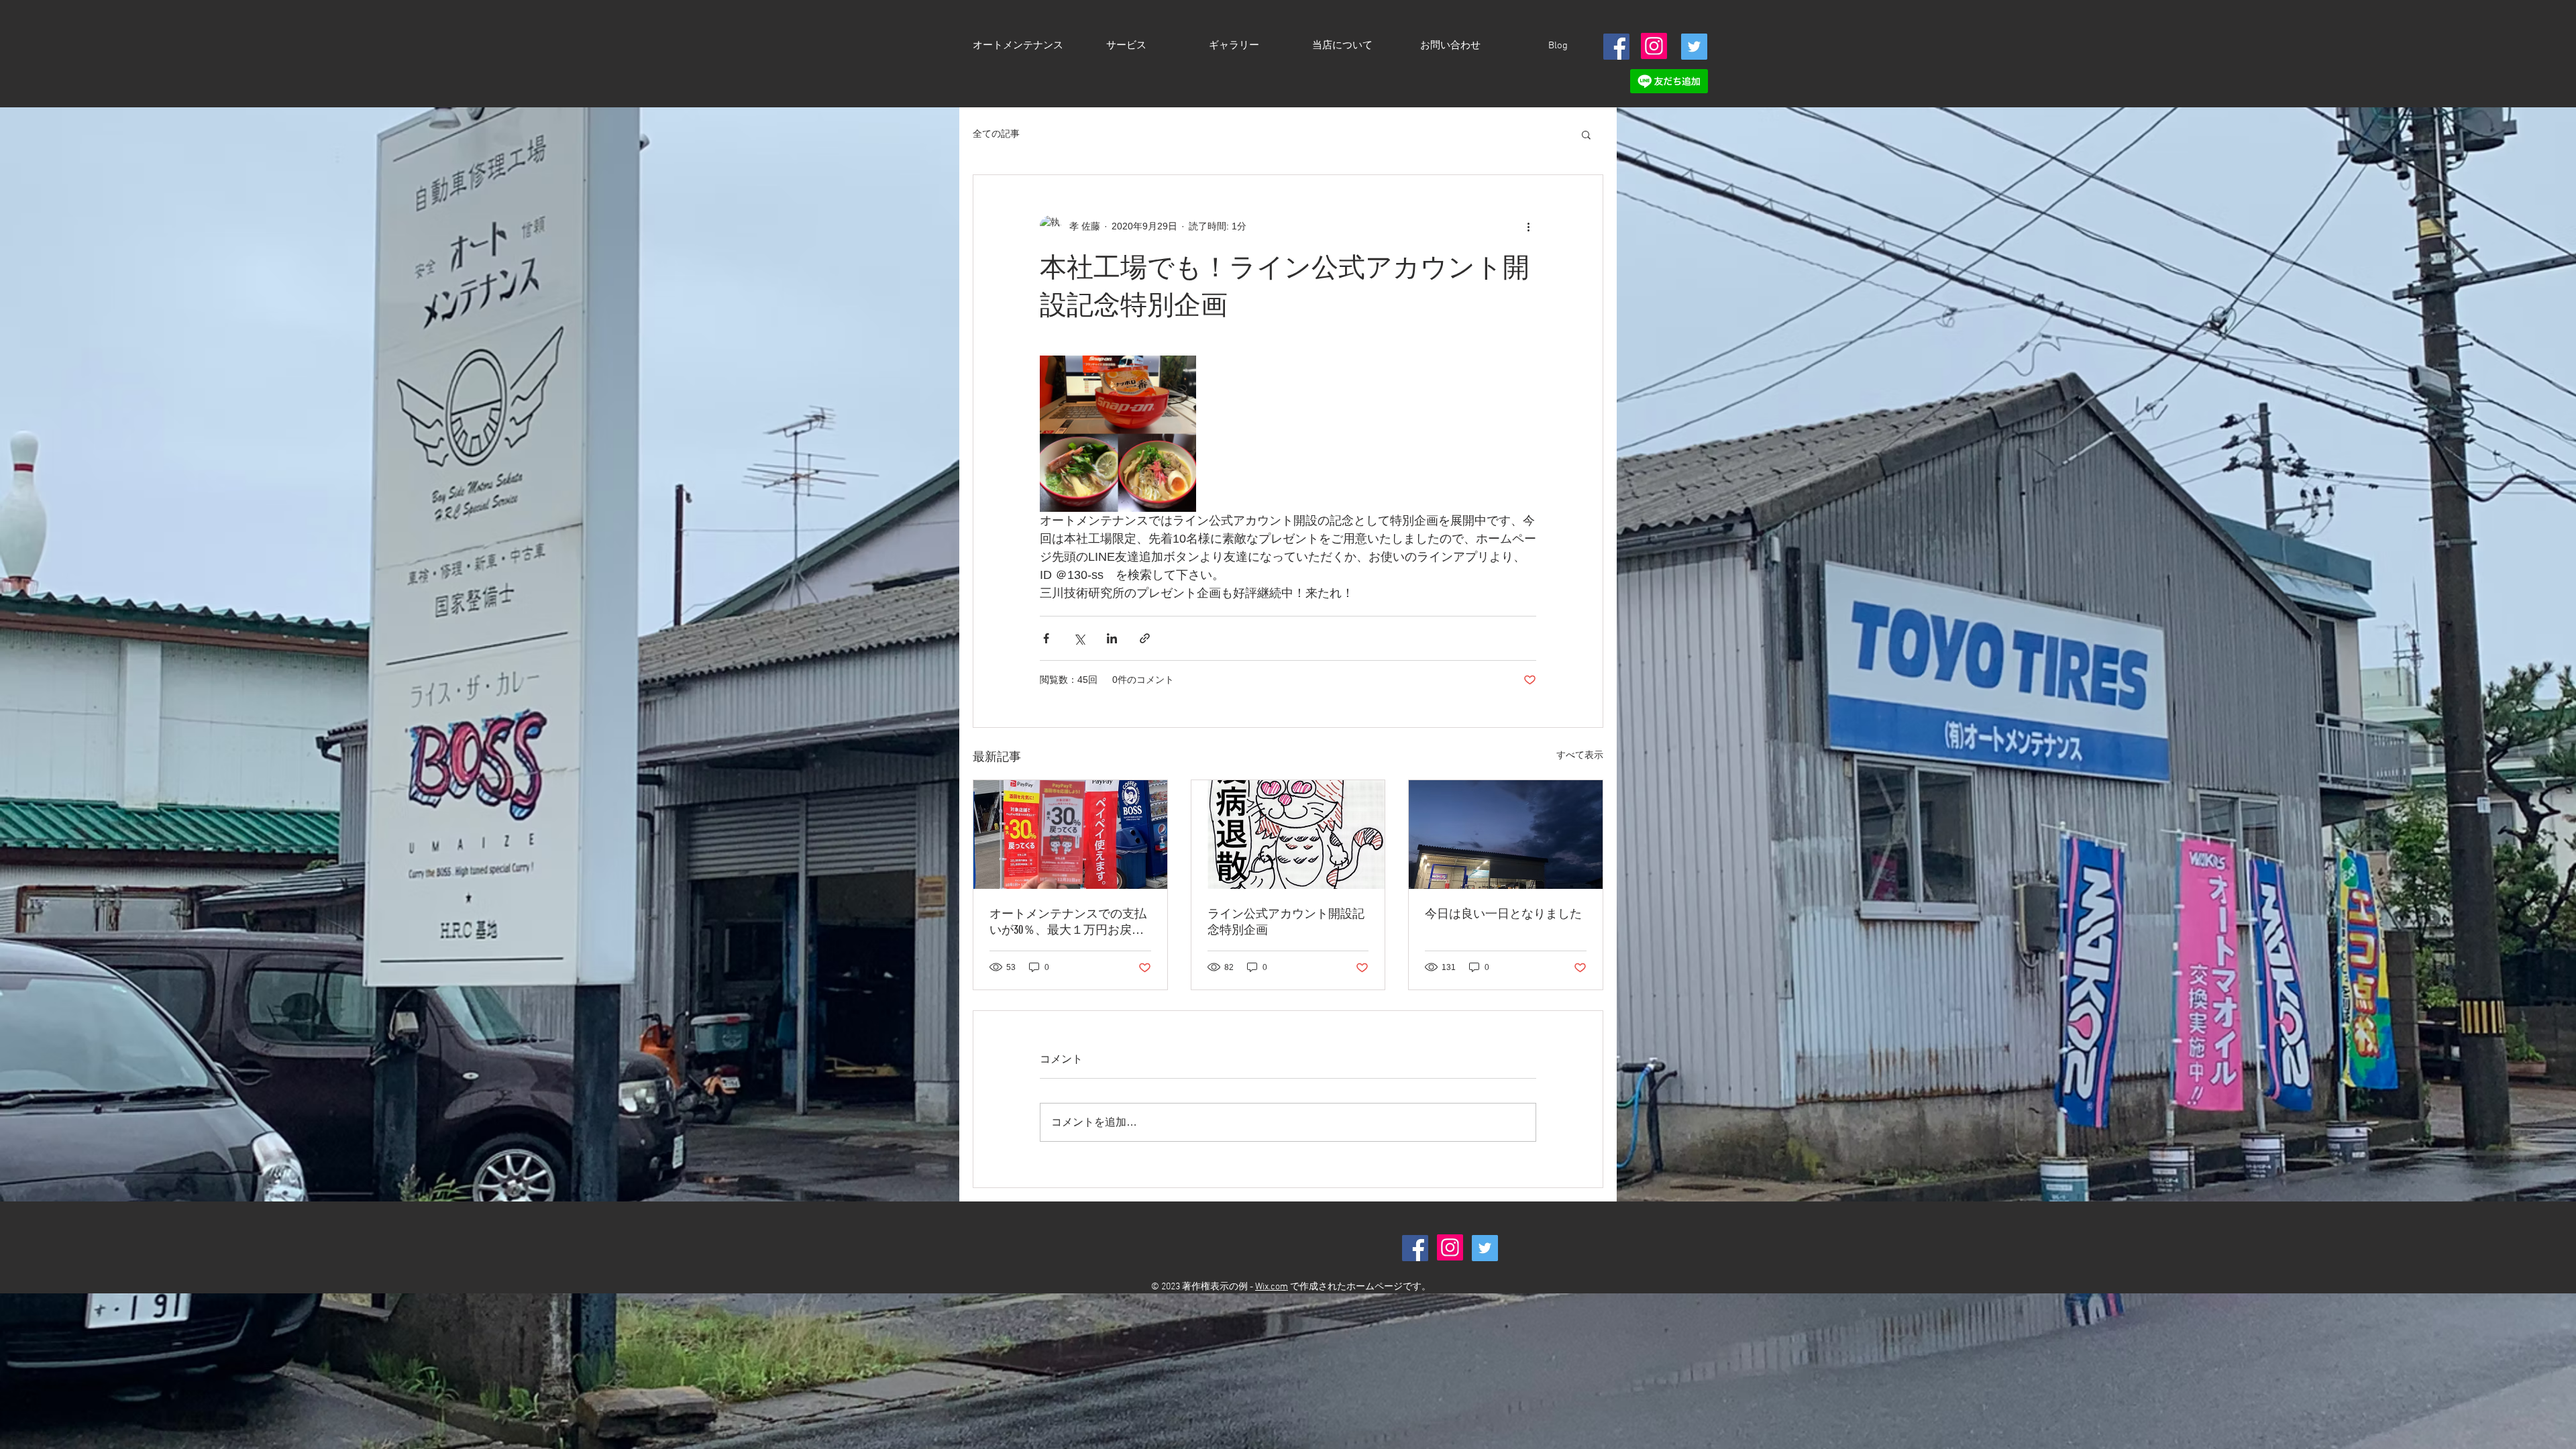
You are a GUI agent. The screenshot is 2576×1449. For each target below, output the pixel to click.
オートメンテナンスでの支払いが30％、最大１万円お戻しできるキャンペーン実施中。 (1068, 922)
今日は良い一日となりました (1503, 914)
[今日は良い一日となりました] (1506, 835)
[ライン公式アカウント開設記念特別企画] (1288, 835)
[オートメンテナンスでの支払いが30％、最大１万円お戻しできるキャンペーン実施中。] (1070, 835)
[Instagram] (1654, 46)
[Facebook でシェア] (1046, 638)
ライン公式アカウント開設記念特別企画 (1286, 922)
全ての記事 (996, 133)
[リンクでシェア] (1145, 638)
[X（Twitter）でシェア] (1079, 638)
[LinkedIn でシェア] (1112, 638)
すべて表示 (1580, 755)
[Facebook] (1616, 47)
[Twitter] (1694, 47)
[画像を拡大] (1118, 434)
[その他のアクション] (1528, 226)
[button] (1586, 134)
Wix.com (1272, 1287)
